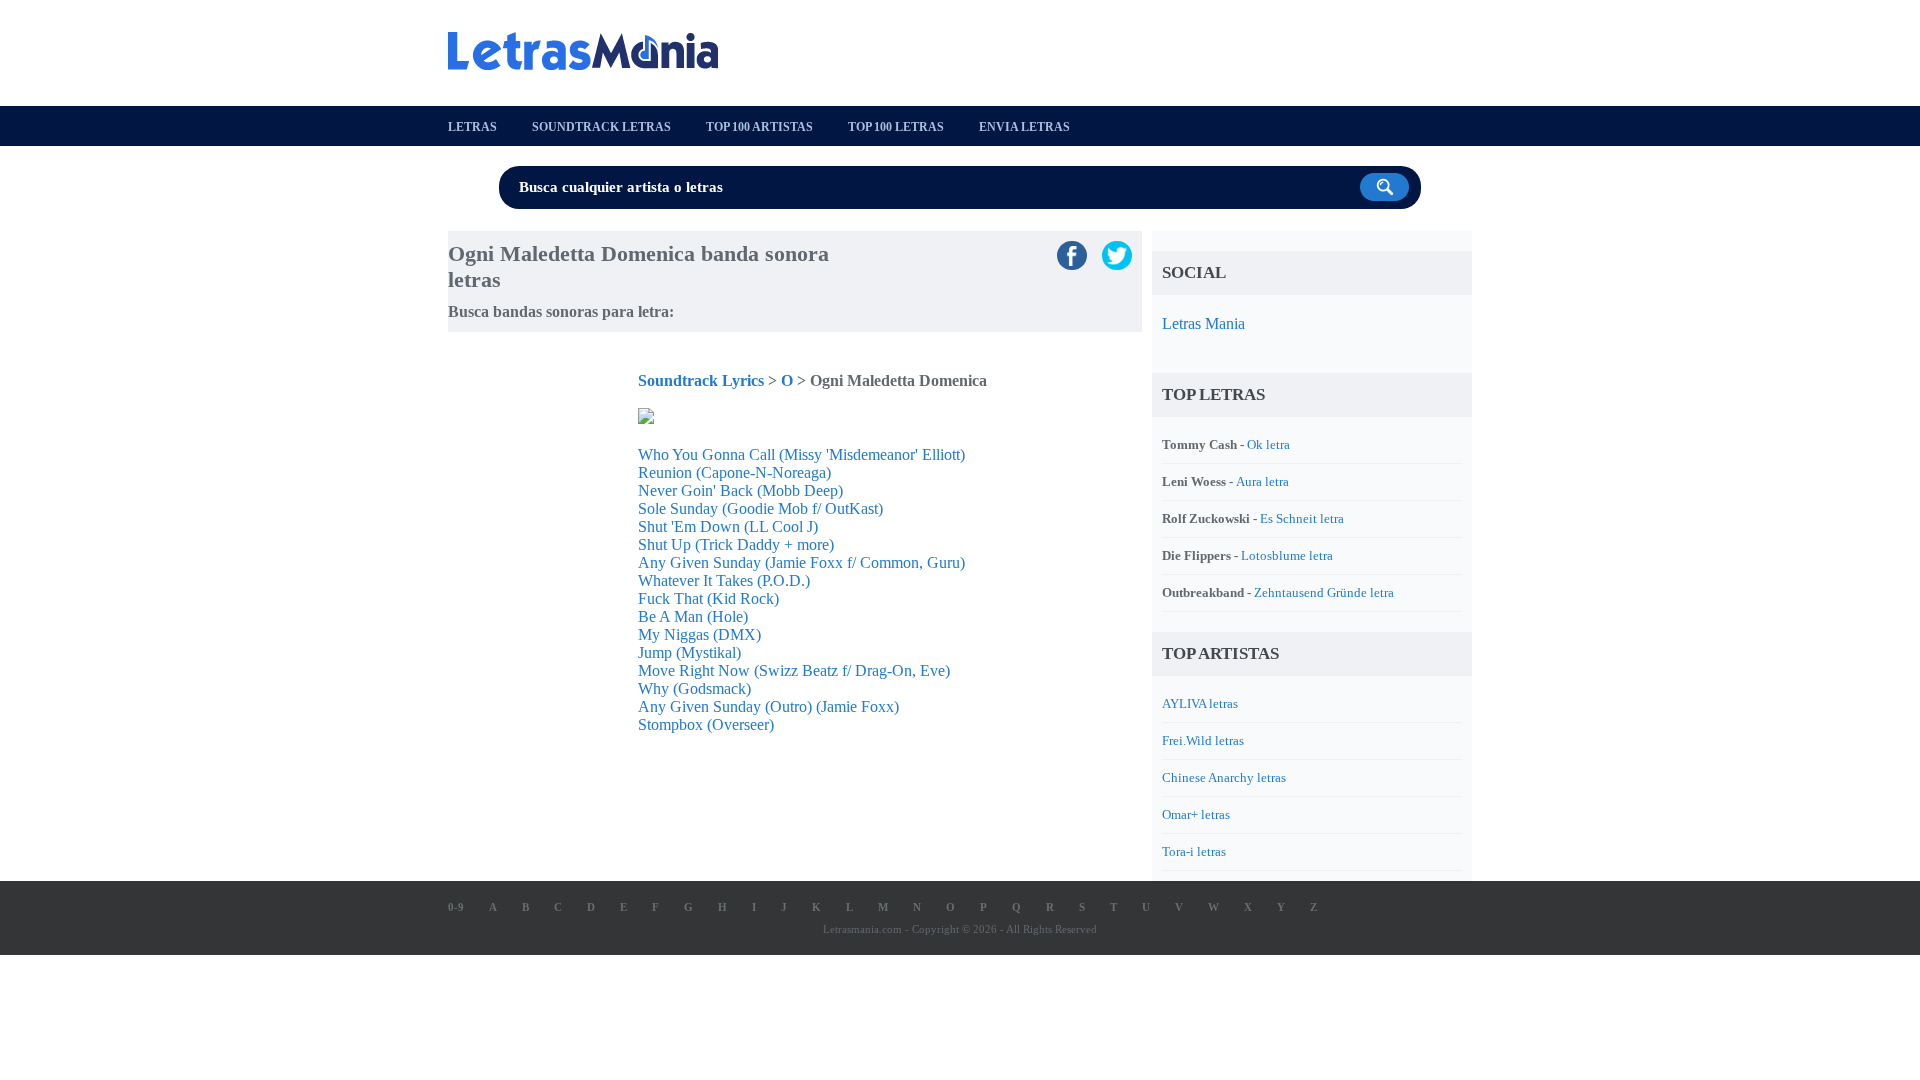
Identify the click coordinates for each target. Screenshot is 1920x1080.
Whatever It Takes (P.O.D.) (724, 580)
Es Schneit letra (1302, 518)
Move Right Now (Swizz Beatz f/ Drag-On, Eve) (794, 670)
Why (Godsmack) (694, 688)
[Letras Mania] (593, 51)
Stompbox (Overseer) (706, 724)
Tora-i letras (1194, 851)
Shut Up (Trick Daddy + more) (736, 544)
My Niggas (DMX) (699, 634)
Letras (472, 127)
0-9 (456, 907)
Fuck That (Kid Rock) (708, 598)
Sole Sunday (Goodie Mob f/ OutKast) (760, 508)
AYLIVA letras (1200, 703)
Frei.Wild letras (1203, 740)
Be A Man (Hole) (693, 616)
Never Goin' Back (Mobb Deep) (740, 490)
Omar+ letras (1196, 814)
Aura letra (1262, 481)
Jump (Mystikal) (689, 652)
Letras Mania (1203, 323)
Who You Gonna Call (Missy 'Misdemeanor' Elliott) (801, 454)
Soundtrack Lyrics (701, 380)
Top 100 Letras (896, 127)
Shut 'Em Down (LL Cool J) (728, 526)
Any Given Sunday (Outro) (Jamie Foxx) (768, 706)
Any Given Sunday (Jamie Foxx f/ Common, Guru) (801, 562)
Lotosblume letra (1287, 555)
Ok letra (1268, 444)
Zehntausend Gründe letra (1324, 592)
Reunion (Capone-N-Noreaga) (734, 472)
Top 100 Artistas (759, 127)
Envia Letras (1024, 127)
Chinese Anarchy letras (1224, 777)
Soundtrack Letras (601, 127)
